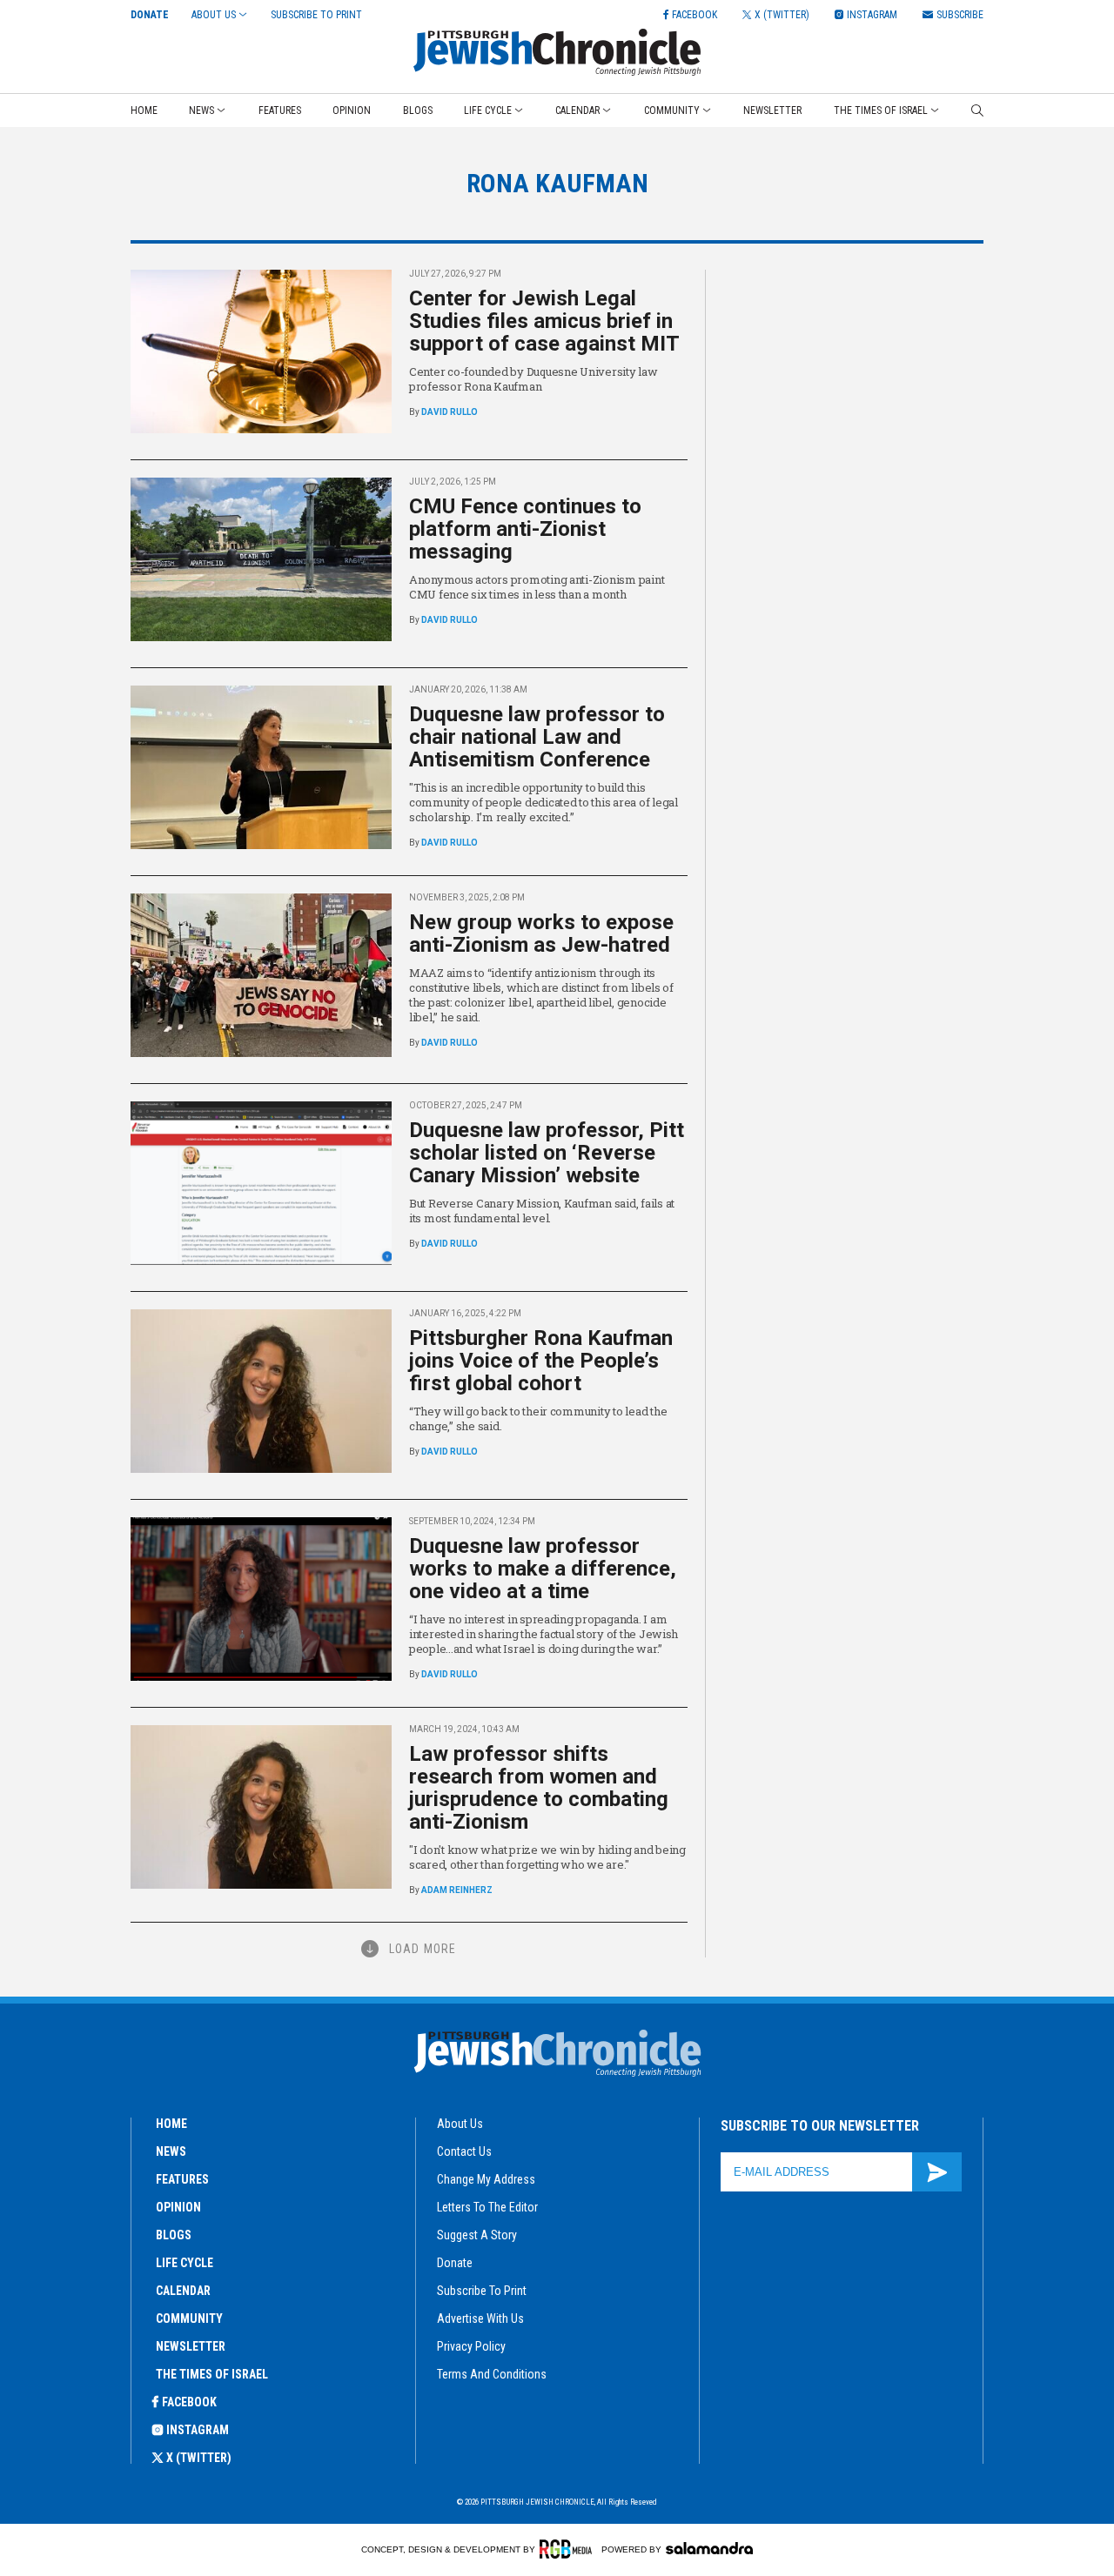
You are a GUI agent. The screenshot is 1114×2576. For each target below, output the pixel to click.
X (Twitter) (199, 2458)
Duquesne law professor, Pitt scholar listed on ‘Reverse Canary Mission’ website (547, 1153)
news (171, 2151)
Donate (150, 15)
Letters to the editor (487, 2207)
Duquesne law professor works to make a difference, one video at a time (543, 1569)
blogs (174, 2235)
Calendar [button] (577, 110)
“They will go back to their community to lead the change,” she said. (538, 1418)
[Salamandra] (709, 2548)
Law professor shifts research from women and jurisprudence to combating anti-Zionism (539, 1788)
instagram (198, 2430)
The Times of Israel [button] (881, 110)
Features (280, 110)
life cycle (185, 2263)
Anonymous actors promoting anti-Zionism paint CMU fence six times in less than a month (537, 587)
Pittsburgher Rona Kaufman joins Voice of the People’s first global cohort (541, 1361)
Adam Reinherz (457, 1890)
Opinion (352, 110)
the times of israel (212, 2374)
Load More (423, 1949)
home (171, 2124)
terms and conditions (492, 2374)
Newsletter (772, 110)
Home (144, 110)
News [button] (201, 110)
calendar (183, 2291)
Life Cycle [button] (488, 110)
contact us (464, 2151)
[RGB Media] (569, 2549)
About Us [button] (214, 15)
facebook (189, 2402)
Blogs (418, 110)
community (189, 2318)
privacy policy (471, 2346)
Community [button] (672, 110)
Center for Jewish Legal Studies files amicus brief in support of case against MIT (544, 321)
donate (455, 2263)
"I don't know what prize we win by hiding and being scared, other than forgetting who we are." (547, 1857)
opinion (178, 2207)
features (182, 2179)
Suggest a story (477, 2235)
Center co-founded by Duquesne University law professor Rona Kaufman (534, 379)
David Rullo (450, 412)
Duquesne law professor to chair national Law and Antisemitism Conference (537, 737)
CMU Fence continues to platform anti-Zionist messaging (525, 529)
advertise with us (480, 2318)
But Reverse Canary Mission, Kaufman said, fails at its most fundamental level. (542, 1211)
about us (460, 2124)
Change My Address (486, 2179)
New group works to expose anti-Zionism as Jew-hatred (541, 933)
